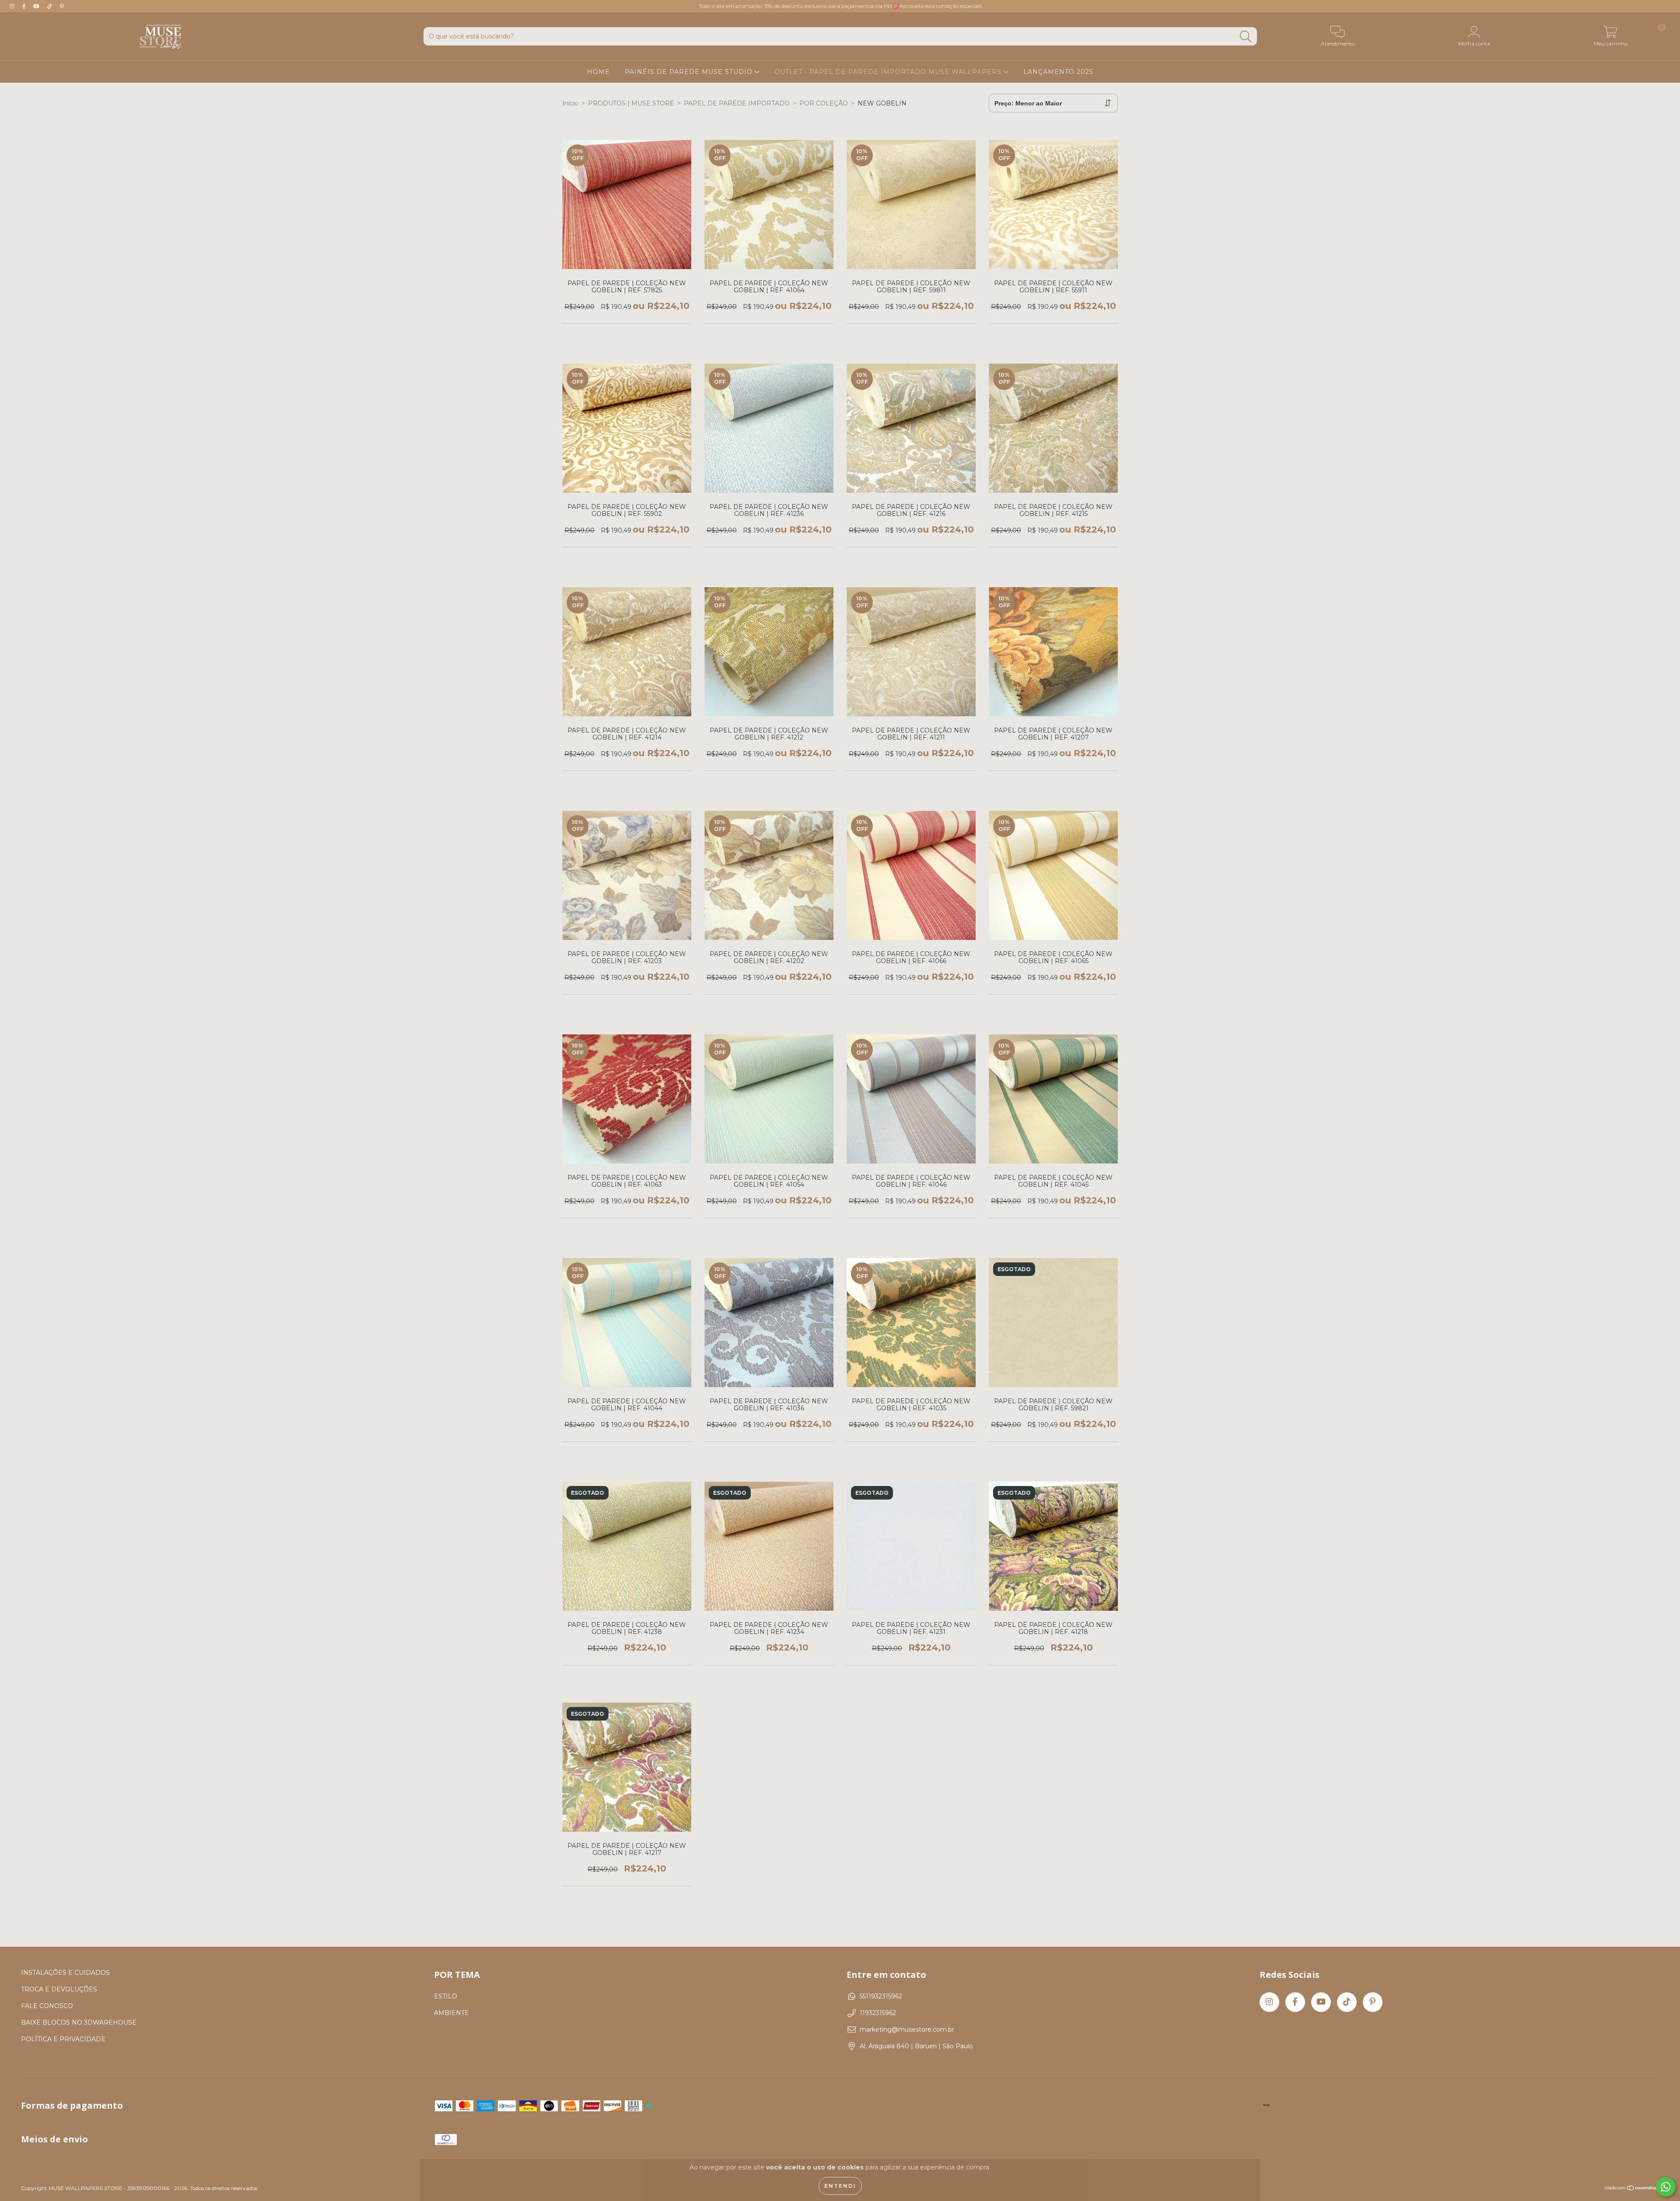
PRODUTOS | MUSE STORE (631, 103)
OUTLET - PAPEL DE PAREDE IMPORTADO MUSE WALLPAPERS (889, 72)
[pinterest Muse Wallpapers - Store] (62, 6)
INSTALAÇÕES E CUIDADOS (65, 1973)
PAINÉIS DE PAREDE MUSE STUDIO (690, 72)
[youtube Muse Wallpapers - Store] (37, 6)
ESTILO (446, 1996)
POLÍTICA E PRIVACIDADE (63, 2039)
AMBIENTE (451, 2013)
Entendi (840, 2186)
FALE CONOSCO (47, 2006)
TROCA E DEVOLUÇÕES (59, 1989)
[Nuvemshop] (1632, 2189)
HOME (598, 72)
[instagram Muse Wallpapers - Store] (13, 6)
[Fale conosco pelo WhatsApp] (1666, 2187)
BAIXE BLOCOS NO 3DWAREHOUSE (79, 2022)
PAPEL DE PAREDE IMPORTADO (737, 103)
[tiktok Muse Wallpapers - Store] (51, 6)
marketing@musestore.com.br (907, 2029)
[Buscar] (1246, 37)
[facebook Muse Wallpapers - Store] (25, 6)
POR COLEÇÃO (824, 103)
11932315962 (878, 2013)
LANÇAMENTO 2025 (1058, 72)
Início (570, 103)
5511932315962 (881, 1996)
